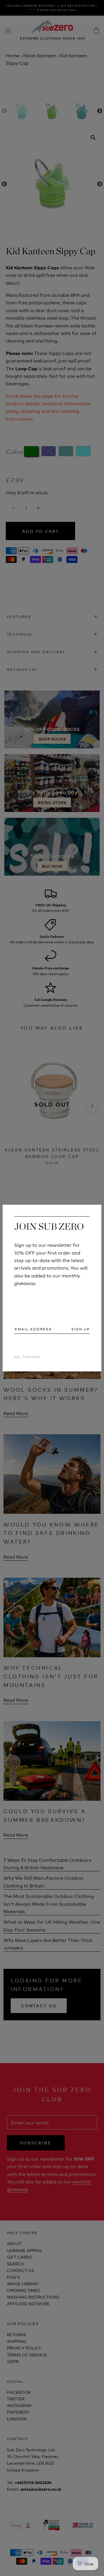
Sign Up (81, 1329)
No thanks (27, 1356)
